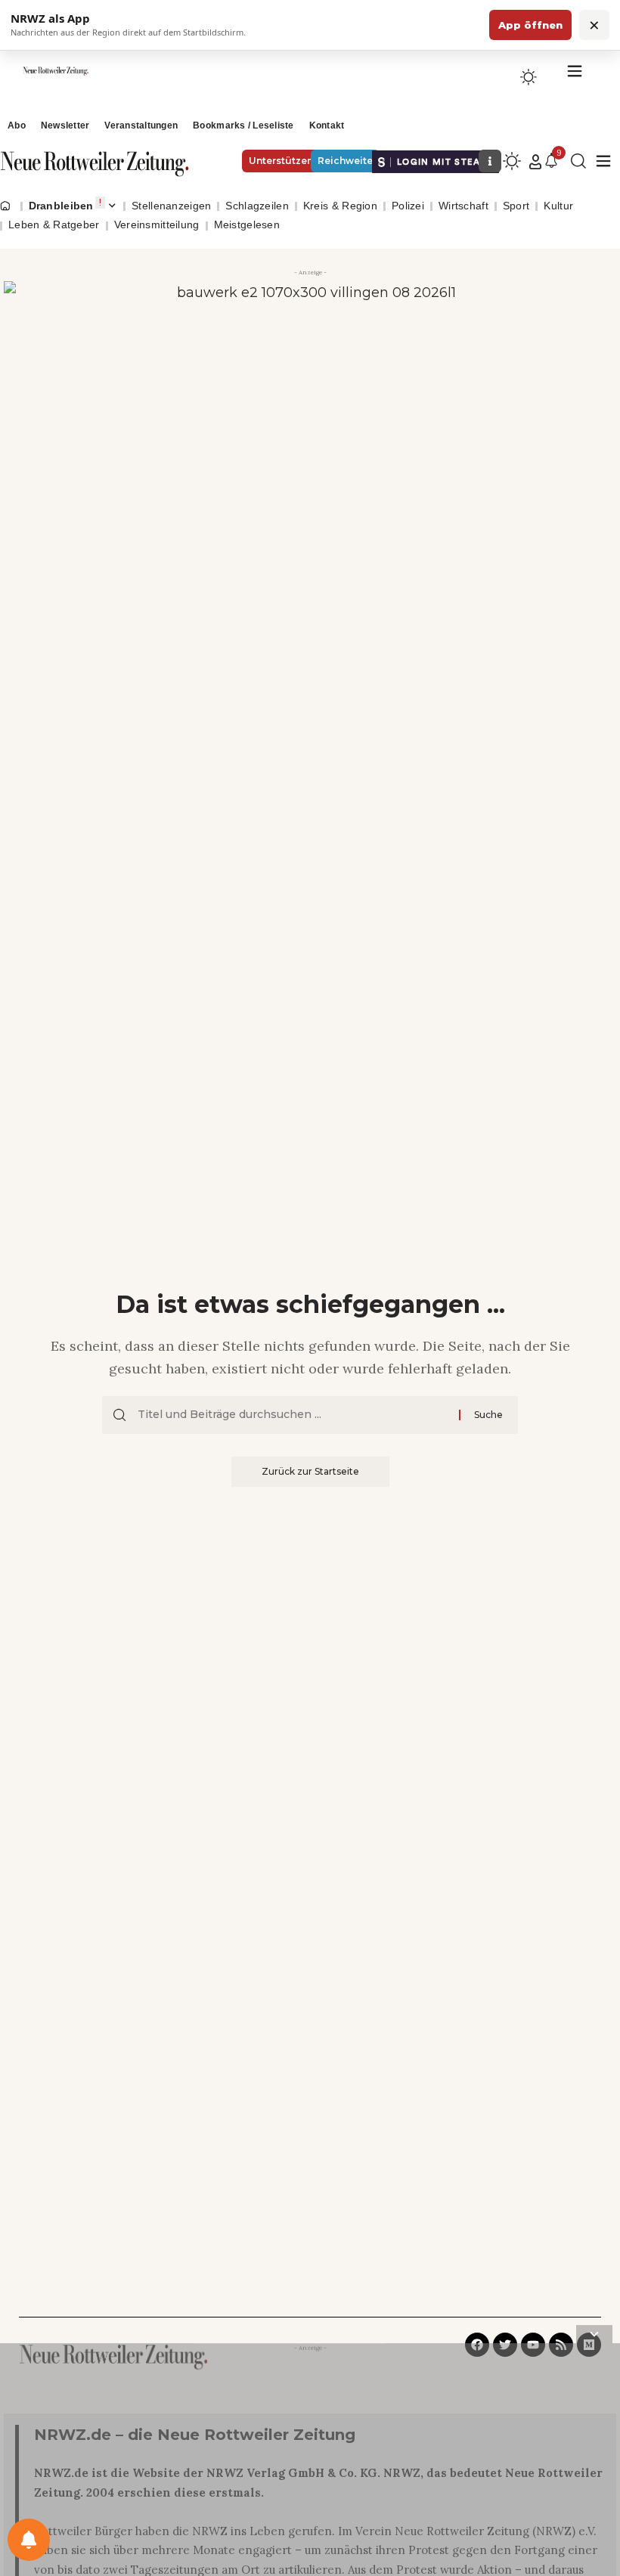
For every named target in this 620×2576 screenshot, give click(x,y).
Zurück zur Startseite (310, 1471)
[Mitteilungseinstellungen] (29, 2540)
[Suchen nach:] (293, 1415)
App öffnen (530, 25)
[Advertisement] (310, 2463)
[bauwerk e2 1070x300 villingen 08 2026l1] (310, 367)
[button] (535, 162)
